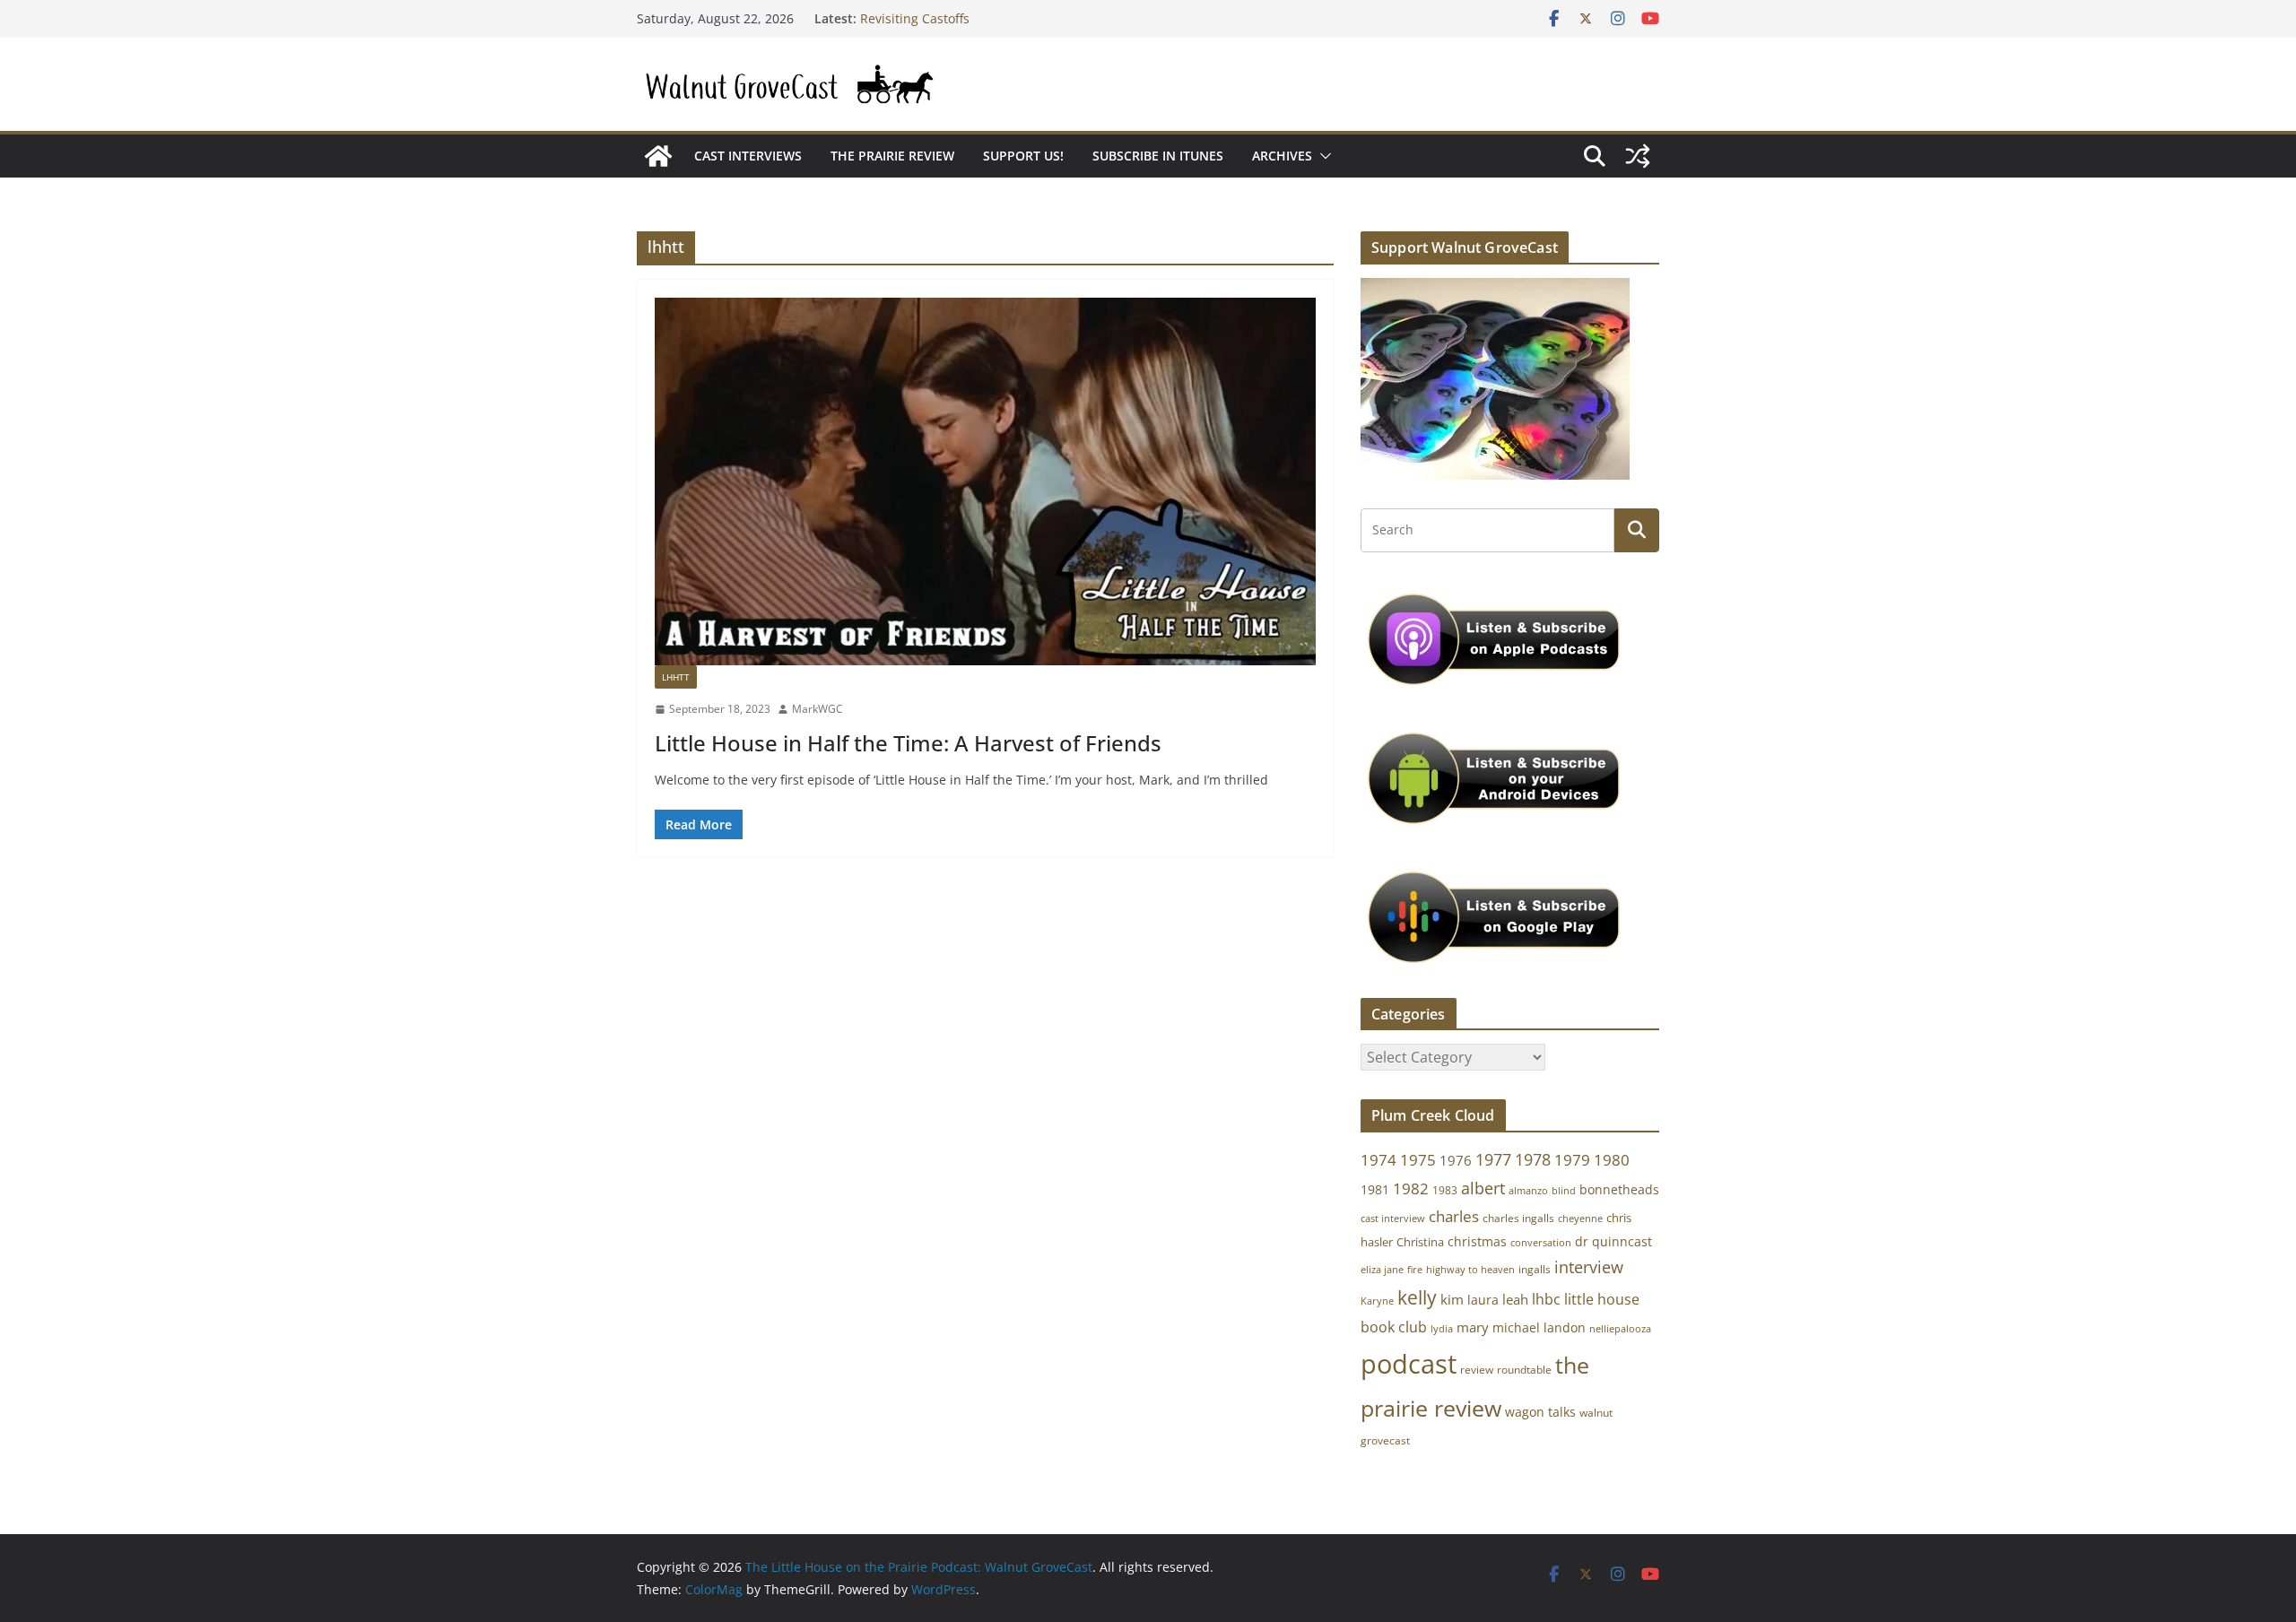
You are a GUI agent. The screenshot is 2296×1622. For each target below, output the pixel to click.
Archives (1282, 156)
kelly (1417, 1297)
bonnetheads (1619, 1189)
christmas (1477, 1241)
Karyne (1377, 1301)
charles (1454, 1216)
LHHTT (676, 677)
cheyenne (1580, 1218)
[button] (1322, 156)
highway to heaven (1470, 1270)
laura (1483, 1300)
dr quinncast (1613, 1241)
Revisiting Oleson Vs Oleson (944, 17)
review (1477, 1370)
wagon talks (1540, 1412)
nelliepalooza (1620, 1329)
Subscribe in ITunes (1158, 156)
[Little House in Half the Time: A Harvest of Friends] (985, 481)
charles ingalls (1518, 1218)
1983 (1445, 1190)
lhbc (1546, 1299)
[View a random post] (1638, 156)
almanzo (1528, 1191)
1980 (1612, 1160)
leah (1515, 1299)
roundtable (1524, 1370)
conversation (1541, 1243)
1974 (1378, 1160)
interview (1589, 1267)
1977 (1493, 1159)
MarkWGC (818, 709)
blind (1564, 1190)
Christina (1420, 1242)
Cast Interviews (748, 156)
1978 (1533, 1159)
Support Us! (1023, 156)
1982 (1411, 1188)
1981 (1375, 1189)
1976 (1456, 1160)
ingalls (1535, 1269)
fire (1415, 1269)
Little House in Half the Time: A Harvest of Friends (908, 743)
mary (1473, 1327)
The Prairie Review (892, 156)
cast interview (1393, 1218)
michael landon (1539, 1327)
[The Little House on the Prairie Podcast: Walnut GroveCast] (658, 156)
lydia (1442, 1328)
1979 (1572, 1160)
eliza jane (1382, 1269)
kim (1452, 1299)
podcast (1409, 1364)
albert (1483, 1188)
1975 (1418, 1160)
